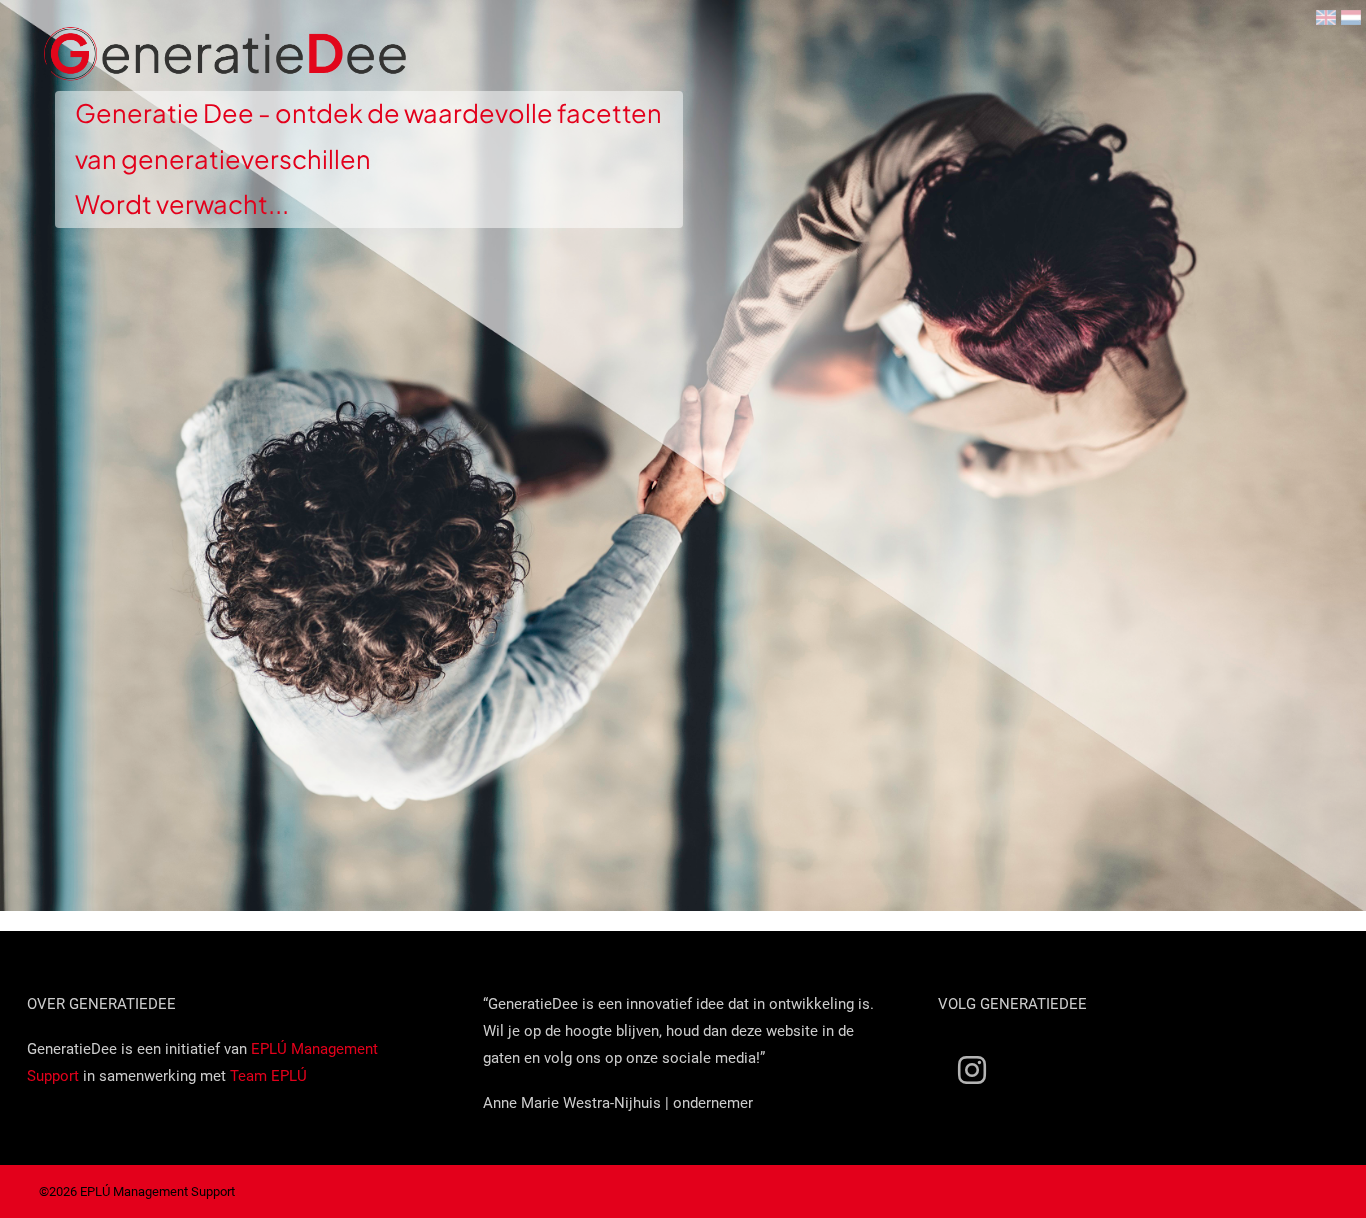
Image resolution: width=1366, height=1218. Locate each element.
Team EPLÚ (268, 1076)
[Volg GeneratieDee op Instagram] (972, 1069)
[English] (1326, 17)
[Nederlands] (1351, 17)
